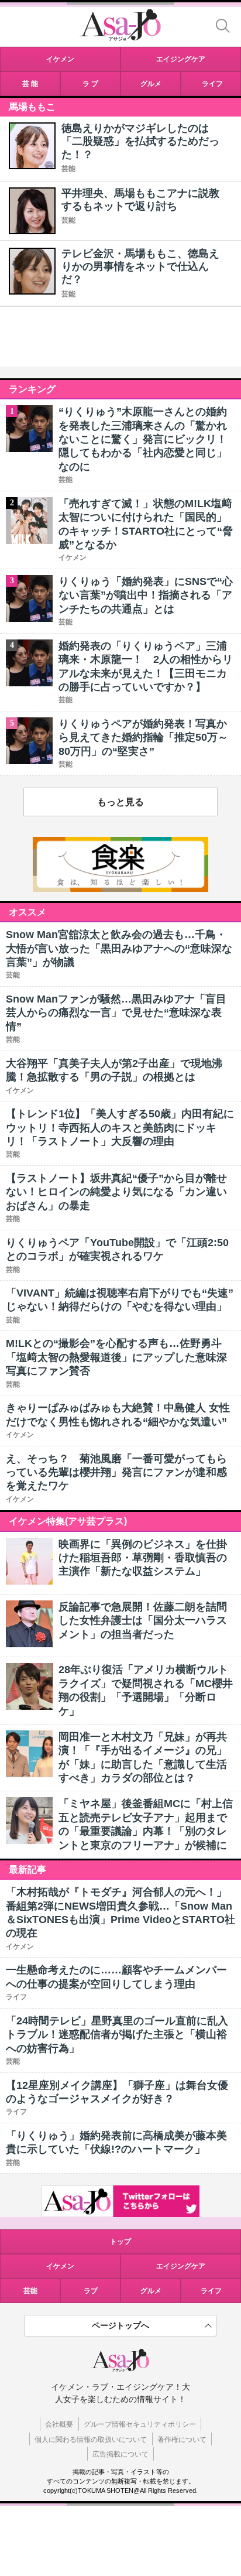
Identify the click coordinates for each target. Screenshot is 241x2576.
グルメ (151, 2291)
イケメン (60, 2266)
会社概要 (59, 2424)
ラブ (91, 2291)
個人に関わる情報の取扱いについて (91, 2440)
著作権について (182, 2440)
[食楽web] (120, 889)
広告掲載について (120, 2454)
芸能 (68, 169)
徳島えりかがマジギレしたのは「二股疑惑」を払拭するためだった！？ (140, 141)
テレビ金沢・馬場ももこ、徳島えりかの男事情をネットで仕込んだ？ (140, 267)
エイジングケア (181, 2266)
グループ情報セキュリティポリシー (140, 2424)
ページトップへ (120, 2325)
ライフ (211, 2291)
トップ (120, 2242)
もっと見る (120, 802)
